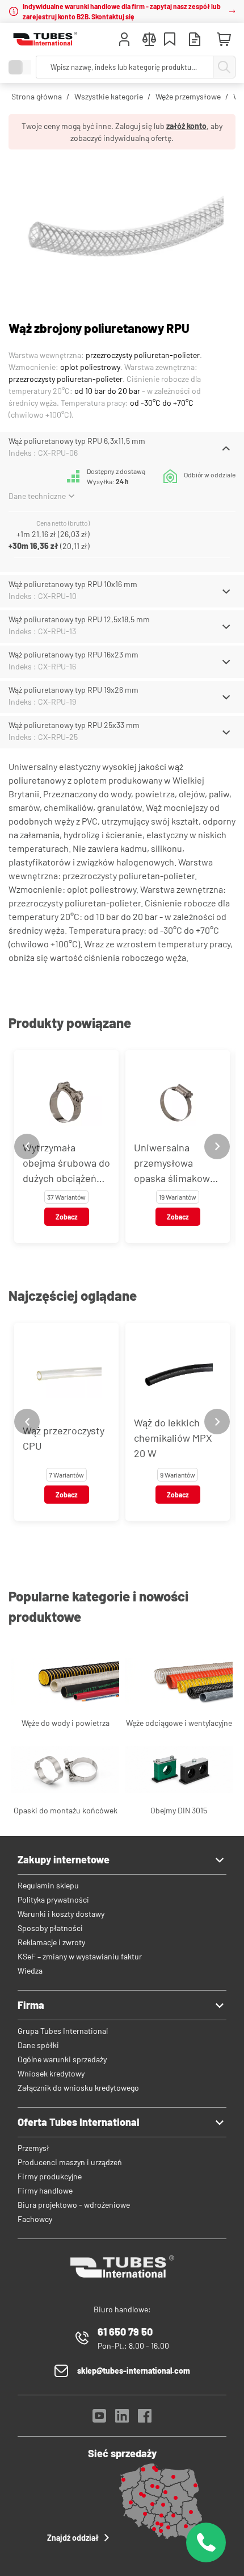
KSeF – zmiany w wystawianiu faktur (80, 1956)
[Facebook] (145, 2419)
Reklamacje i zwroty (51, 1942)
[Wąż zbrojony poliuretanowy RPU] (122, 230)
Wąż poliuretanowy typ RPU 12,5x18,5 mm (79, 619)
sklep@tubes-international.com (134, 2371)
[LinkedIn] (122, 2419)
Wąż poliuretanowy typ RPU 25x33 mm (74, 725)
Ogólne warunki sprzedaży (62, 2059)
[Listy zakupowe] (170, 41)
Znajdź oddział (73, 2538)
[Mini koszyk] (224, 40)
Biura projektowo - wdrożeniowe (74, 2205)
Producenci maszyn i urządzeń (70, 2162)
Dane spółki (38, 2045)
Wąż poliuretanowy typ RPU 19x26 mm (73, 690)
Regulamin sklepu (48, 1885)
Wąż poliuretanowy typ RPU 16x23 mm (73, 654)
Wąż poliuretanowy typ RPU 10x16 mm (73, 584)
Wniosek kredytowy (51, 2073)
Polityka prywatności (53, 1899)
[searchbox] (125, 67)
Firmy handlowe (45, 2190)
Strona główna (37, 96)
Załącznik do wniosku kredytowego (78, 2088)
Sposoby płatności (50, 1928)
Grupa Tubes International (63, 2031)
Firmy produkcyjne (50, 2176)
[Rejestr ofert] (195, 41)
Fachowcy (35, 2219)
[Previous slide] (27, 1146)
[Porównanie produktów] (149, 41)
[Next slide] (217, 1146)
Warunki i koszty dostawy (61, 1914)
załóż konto (186, 126)
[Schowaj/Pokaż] (226, 448)
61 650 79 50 (125, 2332)
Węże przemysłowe (188, 96)
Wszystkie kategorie (109, 96)
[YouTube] (99, 2419)
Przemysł (33, 2148)
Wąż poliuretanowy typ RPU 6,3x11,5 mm (77, 441)
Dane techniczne (37, 496)
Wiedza (30, 1971)
